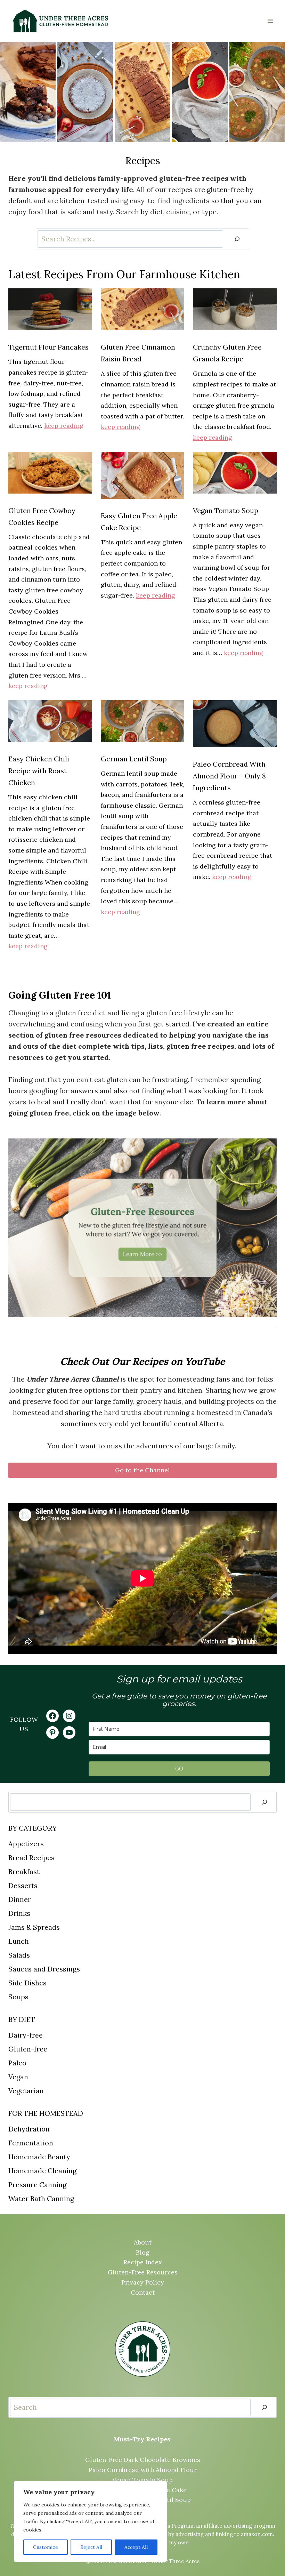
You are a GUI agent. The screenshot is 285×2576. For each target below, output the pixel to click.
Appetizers (26, 1844)
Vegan (18, 2077)
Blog (143, 2252)
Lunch (19, 1941)
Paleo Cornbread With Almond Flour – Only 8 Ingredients (229, 776)
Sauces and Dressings (44, 1969)
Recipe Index (143, 2262)
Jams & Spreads (34, 1927)
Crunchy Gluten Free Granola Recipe (227, 353)
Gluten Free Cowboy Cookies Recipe (42, 516)
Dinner (20, 1899)
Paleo (17, 2063)
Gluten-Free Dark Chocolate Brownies (143, 2460)
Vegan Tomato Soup (226, 510)
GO (179, 1769)
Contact (143, 2292)
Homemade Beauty (39, 2157)
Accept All (136, 2547)
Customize (46, 2547)
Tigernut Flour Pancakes (48, 347)
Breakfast (24, 1871)
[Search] (237, 239)
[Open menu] (270, 21)
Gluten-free (28, 2049)
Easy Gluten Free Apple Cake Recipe (139, 522)
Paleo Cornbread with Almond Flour (143, 2470)
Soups (18, 1997)
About (143, 2242)
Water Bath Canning (41, 2198)
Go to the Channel (142, 1470)
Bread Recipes (31, 1858)
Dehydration (29, 2129)
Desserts (23, 1885)
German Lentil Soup (134, 759)
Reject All (91, 2547)
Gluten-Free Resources (143, 2272)
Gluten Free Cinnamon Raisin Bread (138, 353)
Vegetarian (26, 2091)
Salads (19, 1955)
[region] (90, 2521)
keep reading (64, 426)
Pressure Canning (37, 2185)
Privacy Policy (143, 2282)
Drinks (19, 1913)
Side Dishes (27, 1983)
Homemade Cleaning (42, 2171)
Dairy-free (26, 2035)
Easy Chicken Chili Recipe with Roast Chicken (39, 771)
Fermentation (31, 2143)
